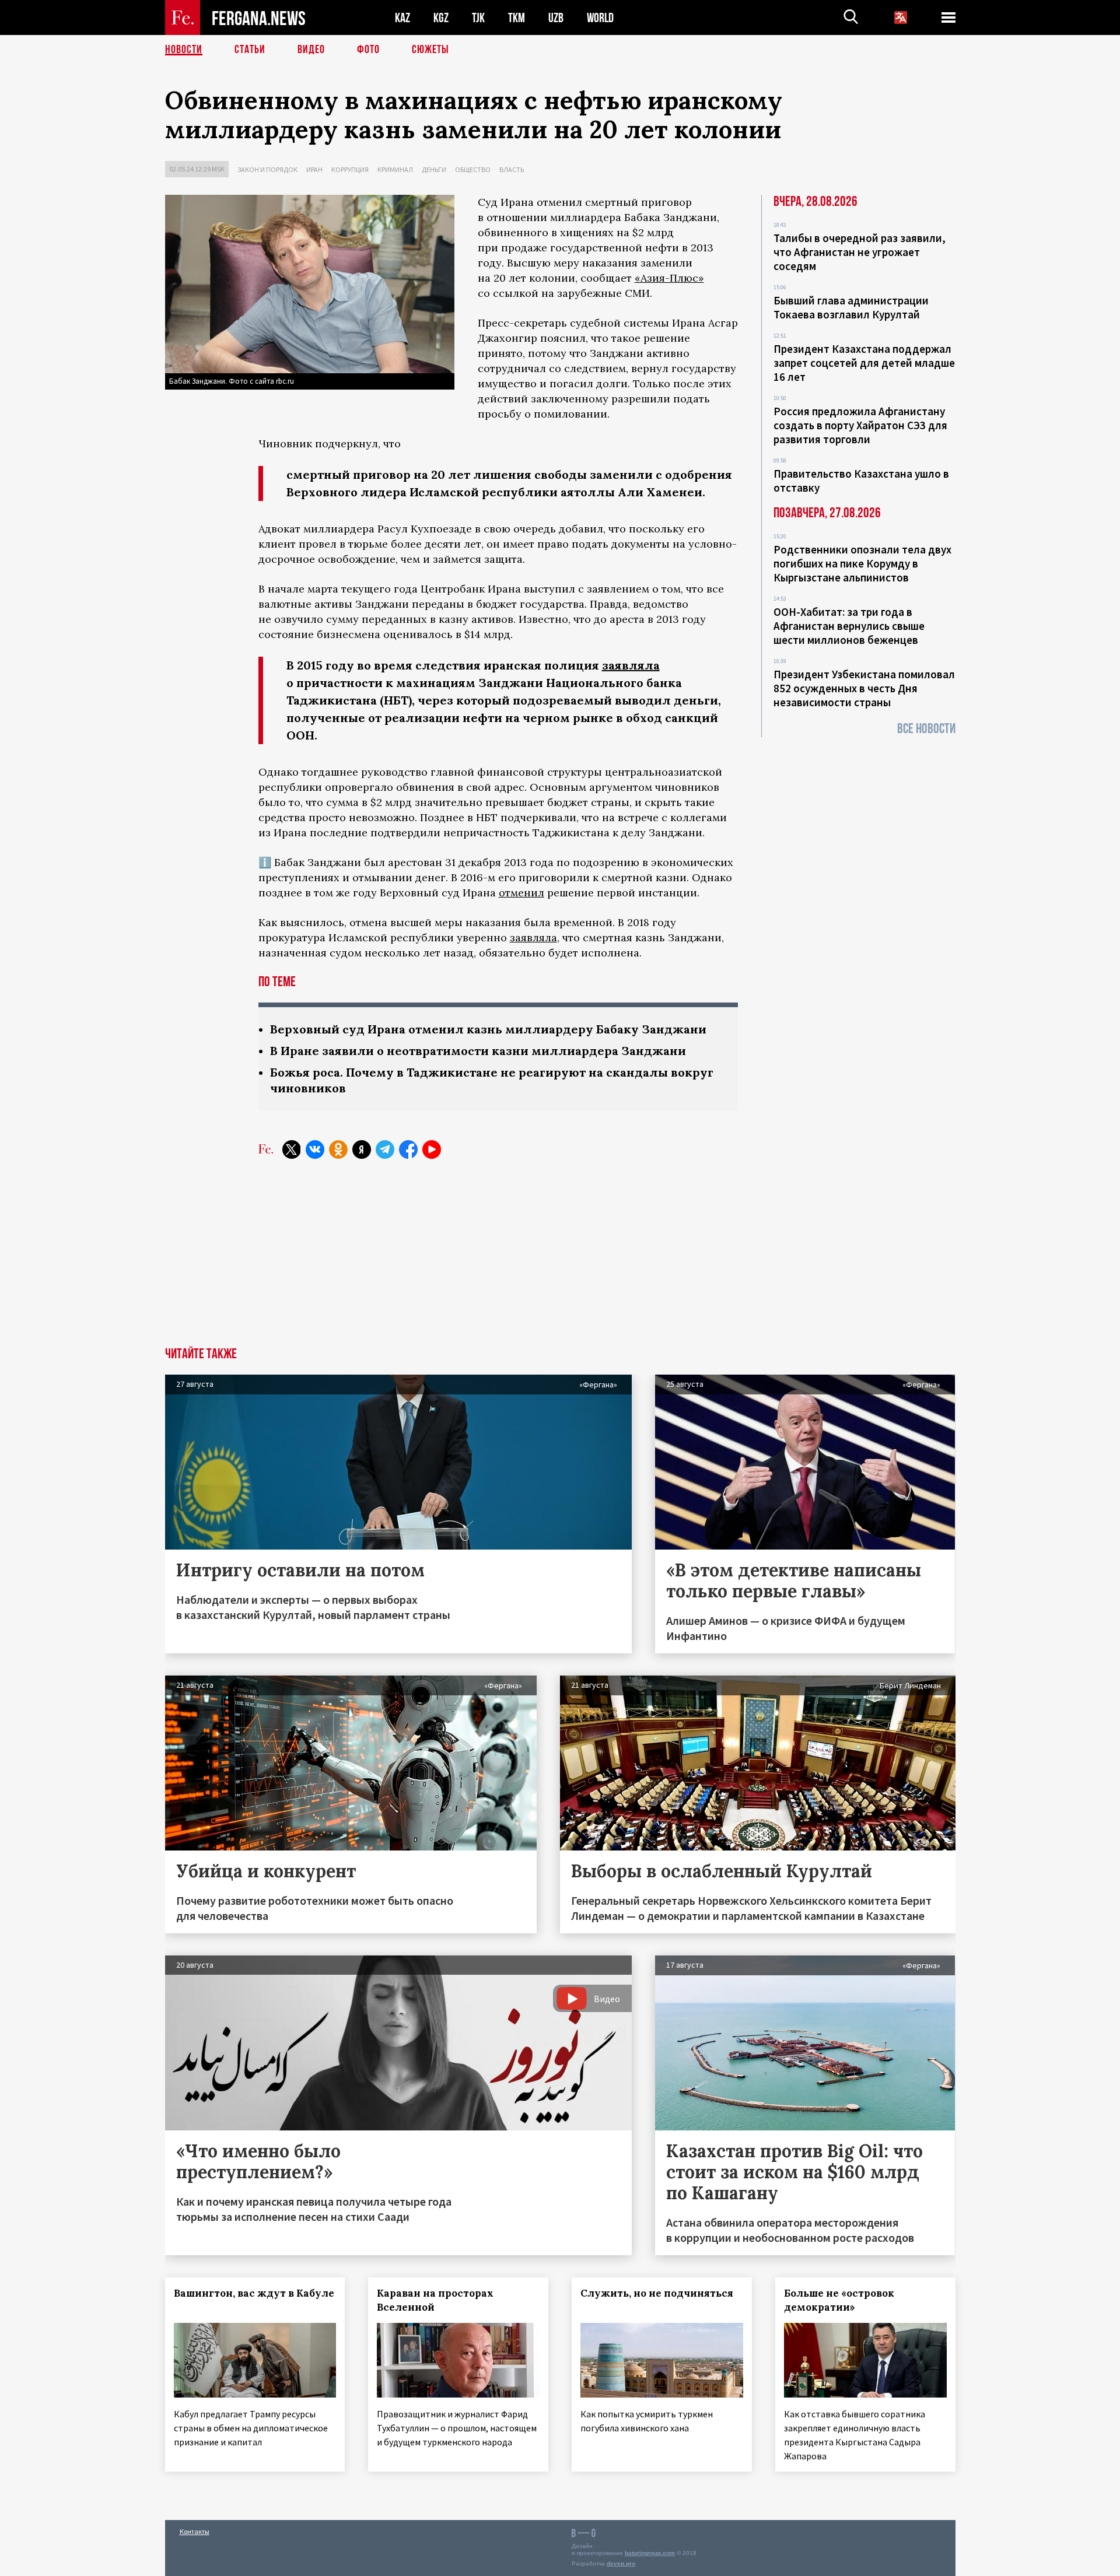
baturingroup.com (650, 2553)
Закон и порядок (267, 169)
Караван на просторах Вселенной (435, 2300)
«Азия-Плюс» (669, 278)
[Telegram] (385, 1149)
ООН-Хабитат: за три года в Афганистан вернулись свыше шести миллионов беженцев (849, 626)
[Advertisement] (560, 1260)
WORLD (600, 18)
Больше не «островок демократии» (839, 2300)
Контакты (195, 2531)
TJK (478, 18)
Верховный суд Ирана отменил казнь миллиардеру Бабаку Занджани (488, 1029)
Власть (512, 169)
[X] (292, 1149)
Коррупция (350, 169)
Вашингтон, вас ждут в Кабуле (254, 2293)
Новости (184, 50)
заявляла (631, 665)
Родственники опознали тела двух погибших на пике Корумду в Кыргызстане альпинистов (862, 563)
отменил (521, 893)
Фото (368, 50)
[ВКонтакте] (315, 1149)
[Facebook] (408, 1149)
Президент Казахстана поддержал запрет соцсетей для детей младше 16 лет (864, 363)
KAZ (402, 18)
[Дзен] (362, 1149)
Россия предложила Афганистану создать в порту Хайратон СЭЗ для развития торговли (860, 425)
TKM (517, 18)
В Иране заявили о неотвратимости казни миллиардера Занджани (478, 1051)
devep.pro (621, 2563)
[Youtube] (432, 1149)
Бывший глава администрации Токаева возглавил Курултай (851, 307)
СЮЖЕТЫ (430, 50)
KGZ (441, 18)
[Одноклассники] (338, 1149)
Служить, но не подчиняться (657, 2293)
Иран (314, 169)
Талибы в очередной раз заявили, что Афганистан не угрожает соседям (860, 252)
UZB (556, 18)
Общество (473, 169)
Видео (311, 50)
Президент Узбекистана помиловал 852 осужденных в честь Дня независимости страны (864, 688)
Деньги (434, 169)
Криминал (395, 169)
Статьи (250, 50)
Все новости (926, 729)
